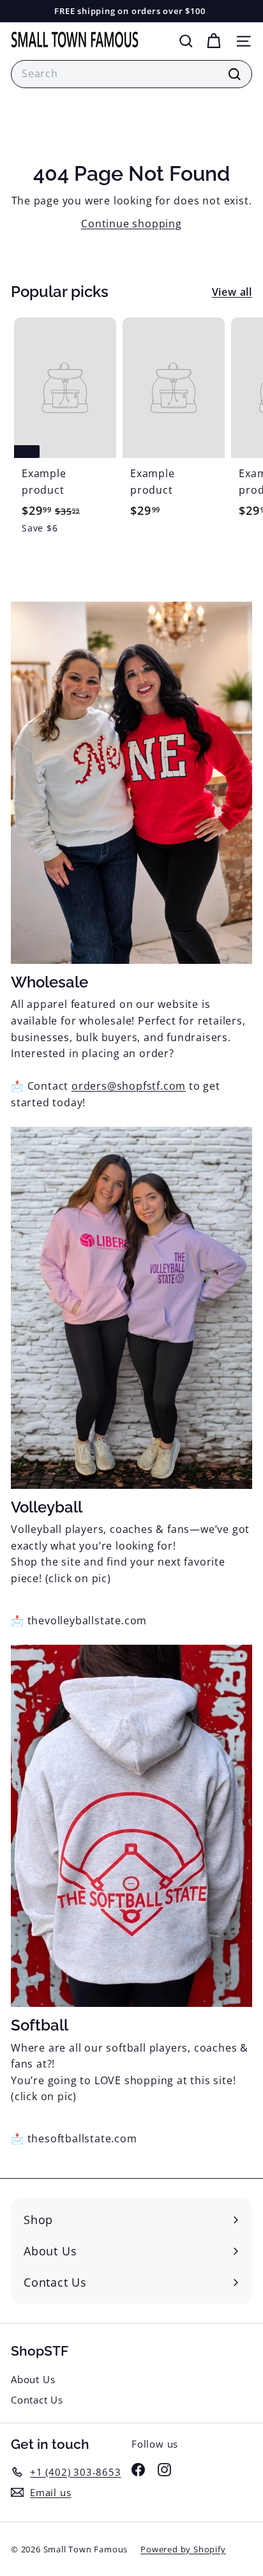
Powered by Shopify (183, 2549)
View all (232, 292)
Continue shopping (131, 224)
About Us (33, 2379)
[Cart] (214, 41)
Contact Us (37, 2400)
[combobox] (131, 74)
